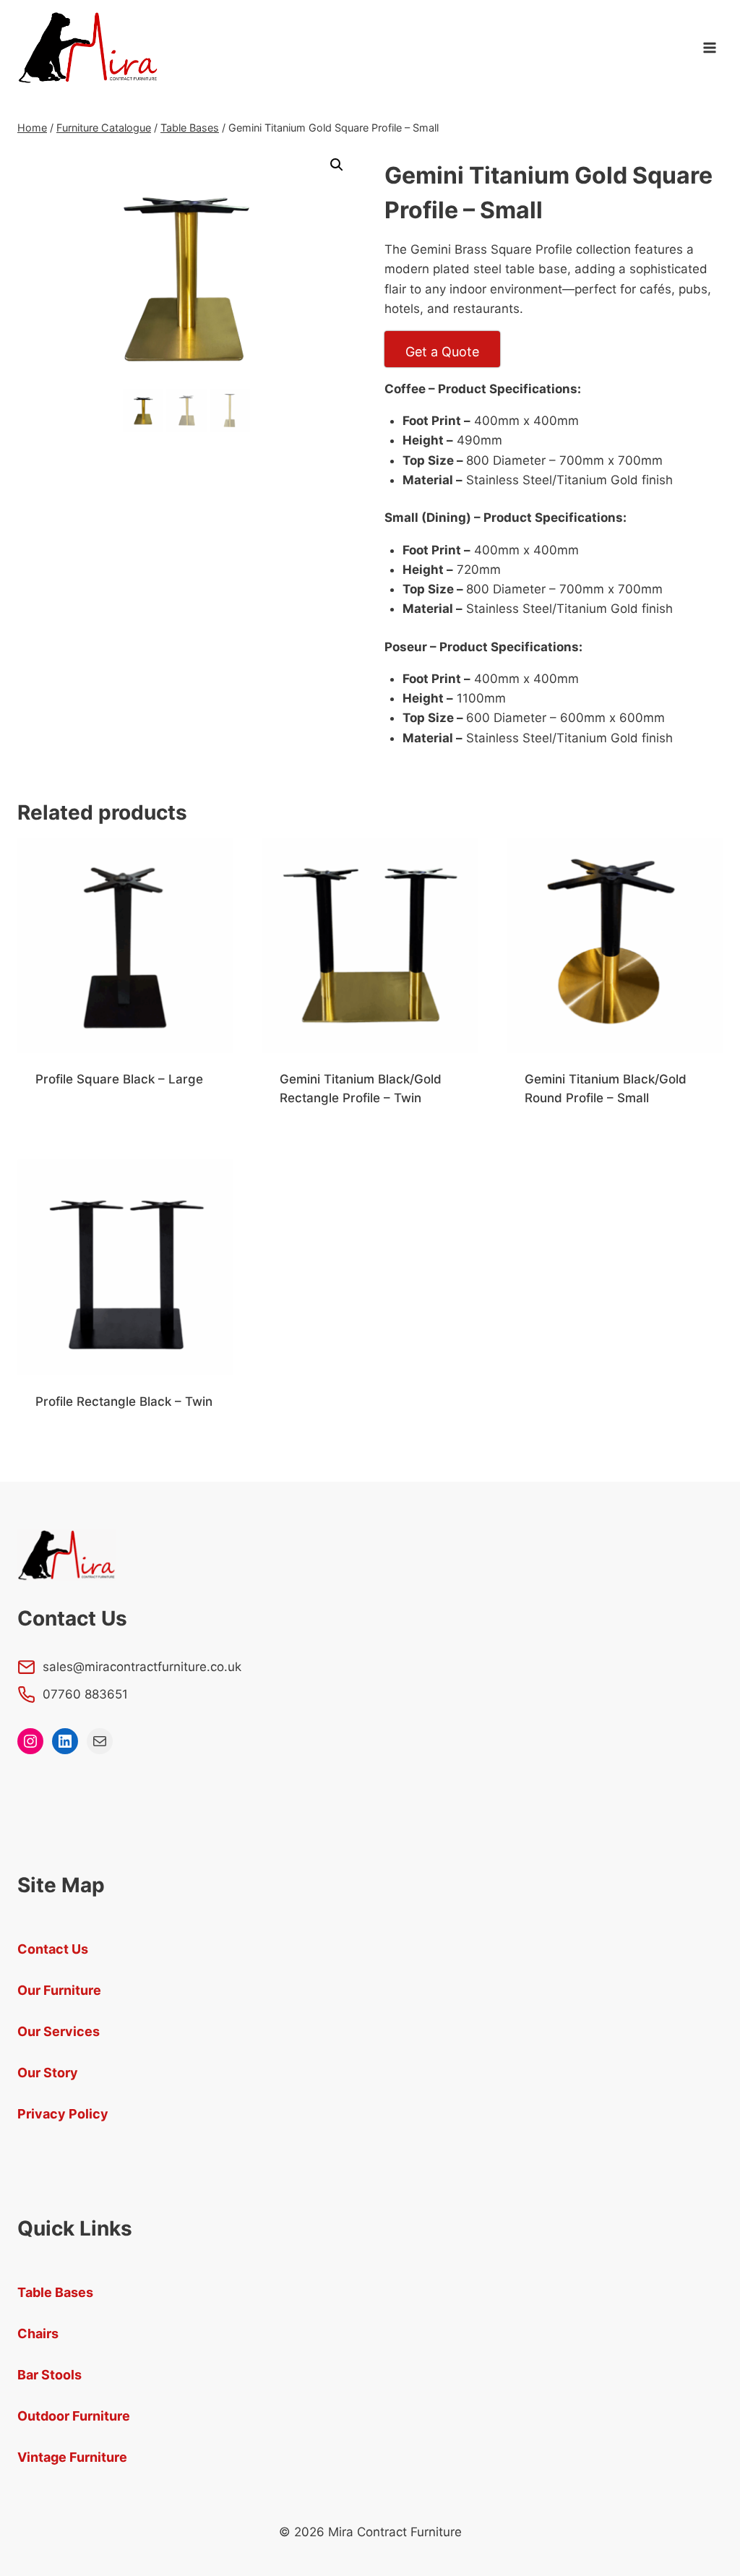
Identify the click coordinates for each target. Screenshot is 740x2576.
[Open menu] (709, 48)
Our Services (59, 2031)
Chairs (38, 2334)
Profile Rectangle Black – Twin (124, 1401)
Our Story (48, 2073)
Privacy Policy (63, 2114)
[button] (337, 165)
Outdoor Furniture (74, 2416)
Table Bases (55, 2292)
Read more (66, 1126)
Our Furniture (59, 1990)
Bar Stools (50, 2375)
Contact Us (53, 1949)
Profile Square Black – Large (119, 1079)
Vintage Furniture (72, 2457)
